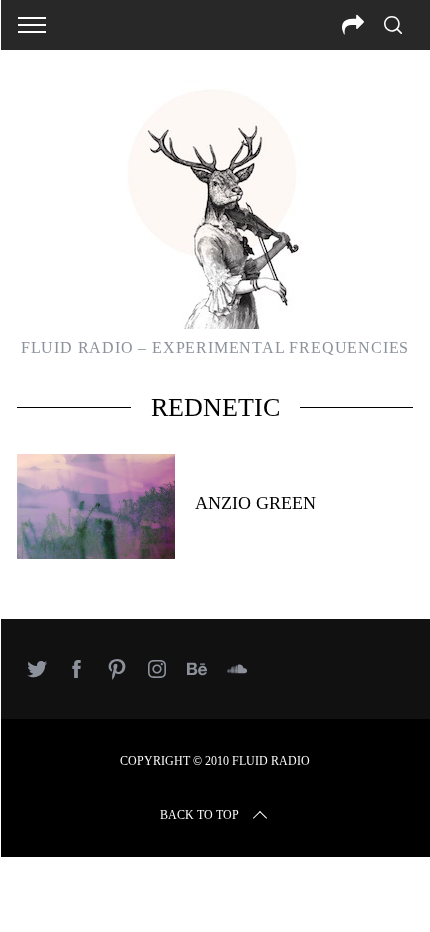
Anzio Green (255, 503)
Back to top (199, 815)
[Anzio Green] (96, 506)
